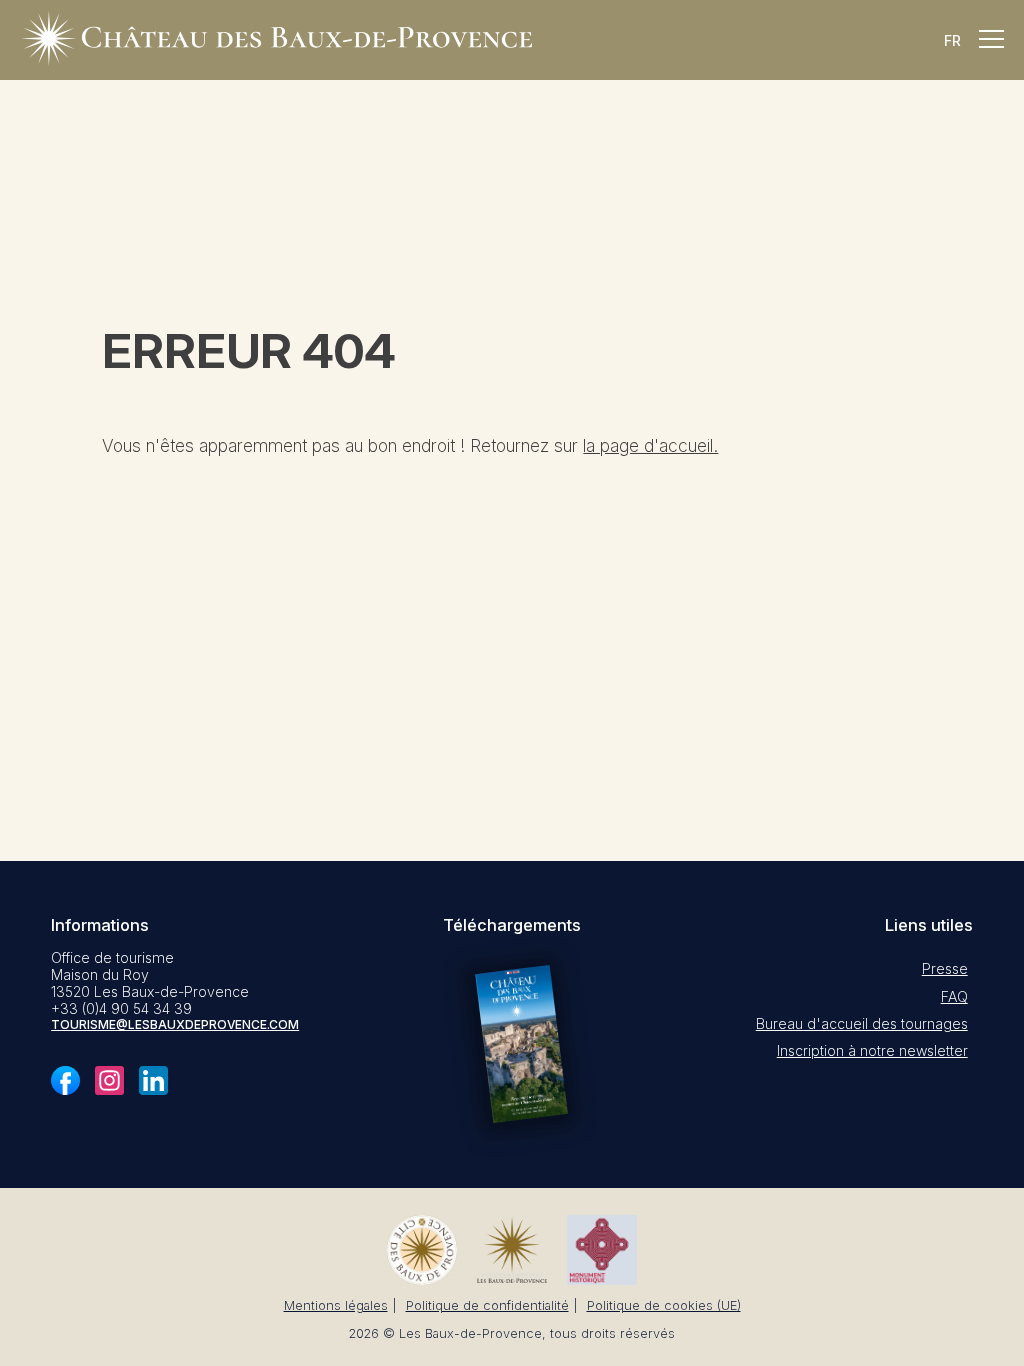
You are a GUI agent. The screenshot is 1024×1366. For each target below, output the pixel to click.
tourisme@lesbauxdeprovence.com (175, 1024)
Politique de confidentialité (487, 1305)
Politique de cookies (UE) (664, 1305)
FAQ (954, 996)
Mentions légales (336, 1305)
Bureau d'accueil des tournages (862, 1023)
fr (952, 40)
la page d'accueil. (650, 445)
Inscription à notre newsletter (872, 1050)
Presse (945, 968)
